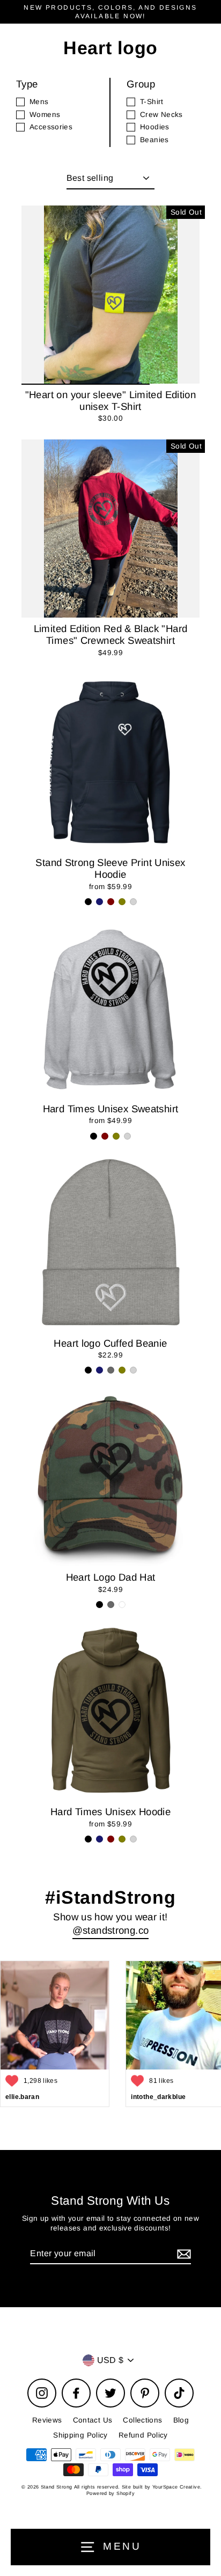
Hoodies (155, 127)
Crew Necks (161, 115)
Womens (45, 115)
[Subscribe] (182, 2254)
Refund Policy (143, 2435)
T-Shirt (152, 102)
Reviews (47, 2420)
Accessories (51, 127)
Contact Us (93, 2420)
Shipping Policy (80, 2435)
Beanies (154, 140)
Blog (181, 2420)
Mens (39, 102)
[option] (110, 295)
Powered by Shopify (110, 2493)
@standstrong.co (111, 1930)
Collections (142, 2420)
